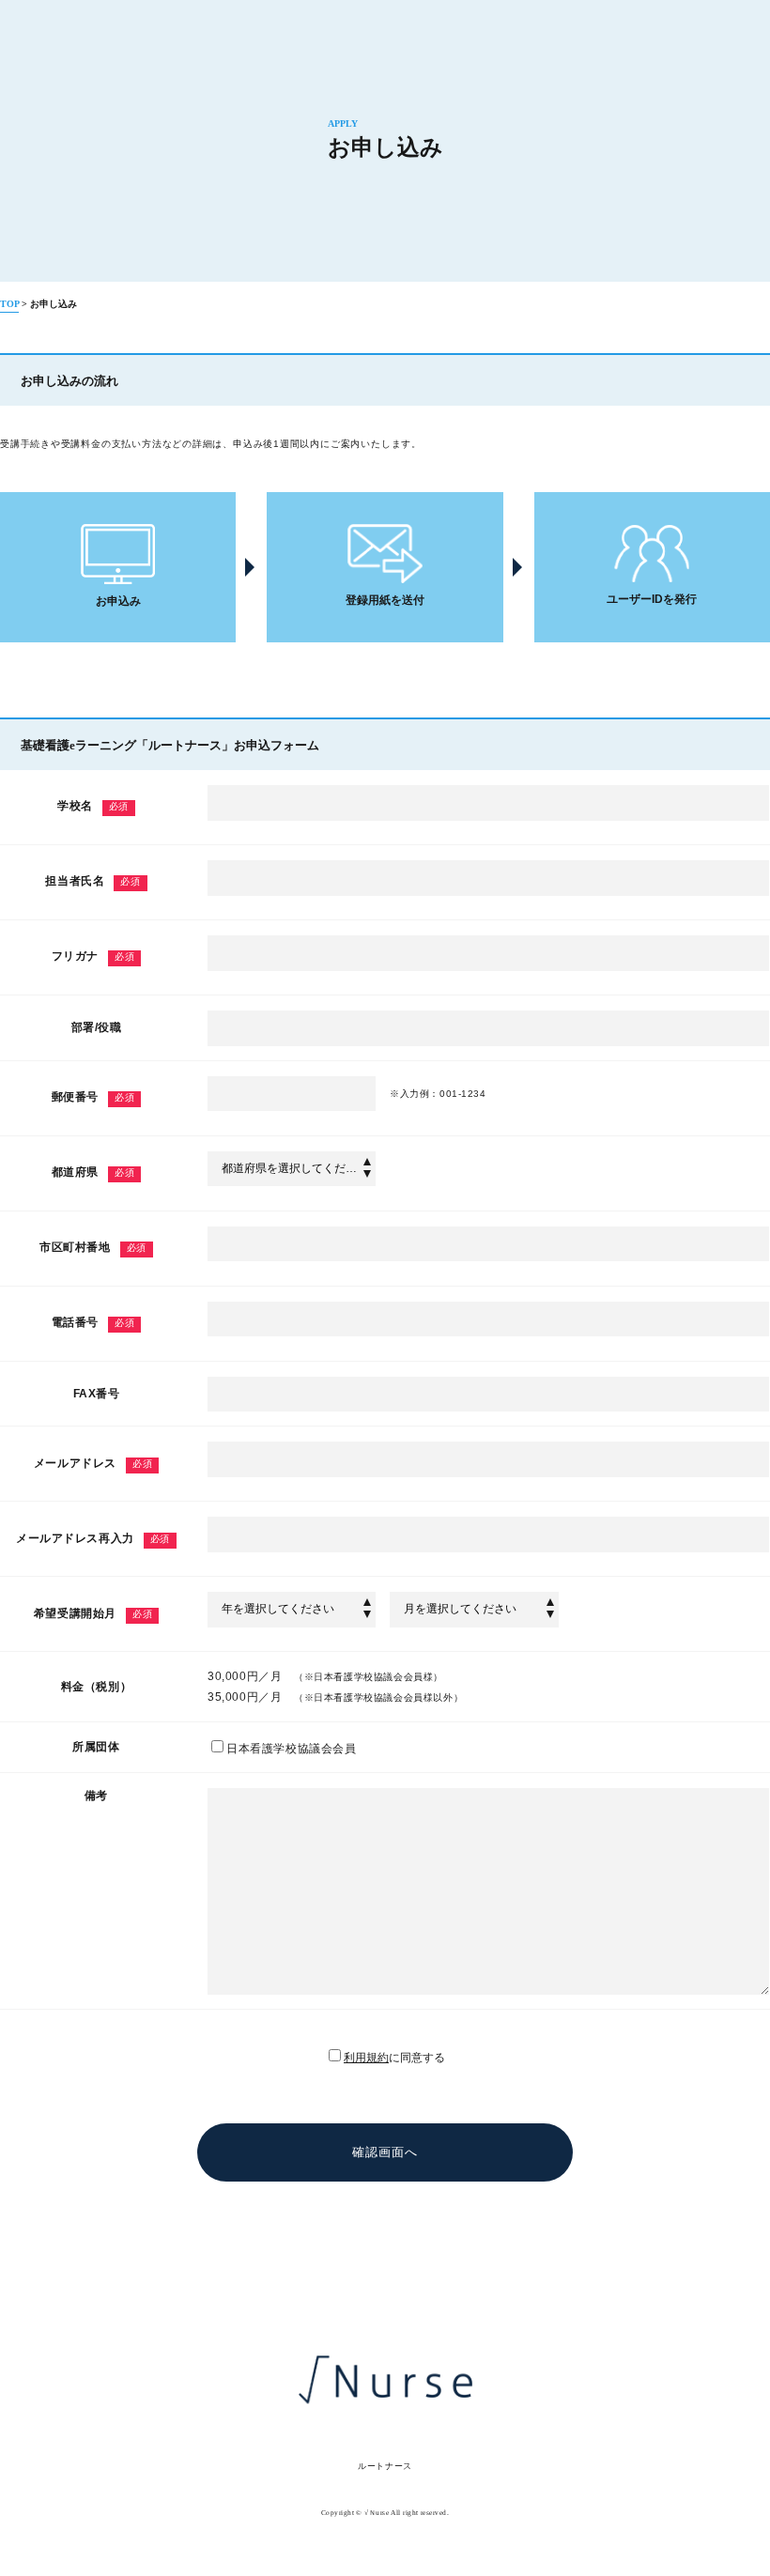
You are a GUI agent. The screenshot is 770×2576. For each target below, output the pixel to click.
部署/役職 (97, 1027)
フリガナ (93, 956)
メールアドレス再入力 (93, 1538)
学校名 (93, 806)
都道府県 (93, 1172)
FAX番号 (97, 1394)
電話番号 (93, 1322)
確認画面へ (385, 2152)
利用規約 (366, 2058)
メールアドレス (93, 1463)
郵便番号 (93, 1097)
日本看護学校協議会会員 (292, 1749)
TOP (9, 304)
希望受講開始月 (93, 1613)
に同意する (394, 2058)
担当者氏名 (92, 881)
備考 (96, 1796)
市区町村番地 (93, 1247)
